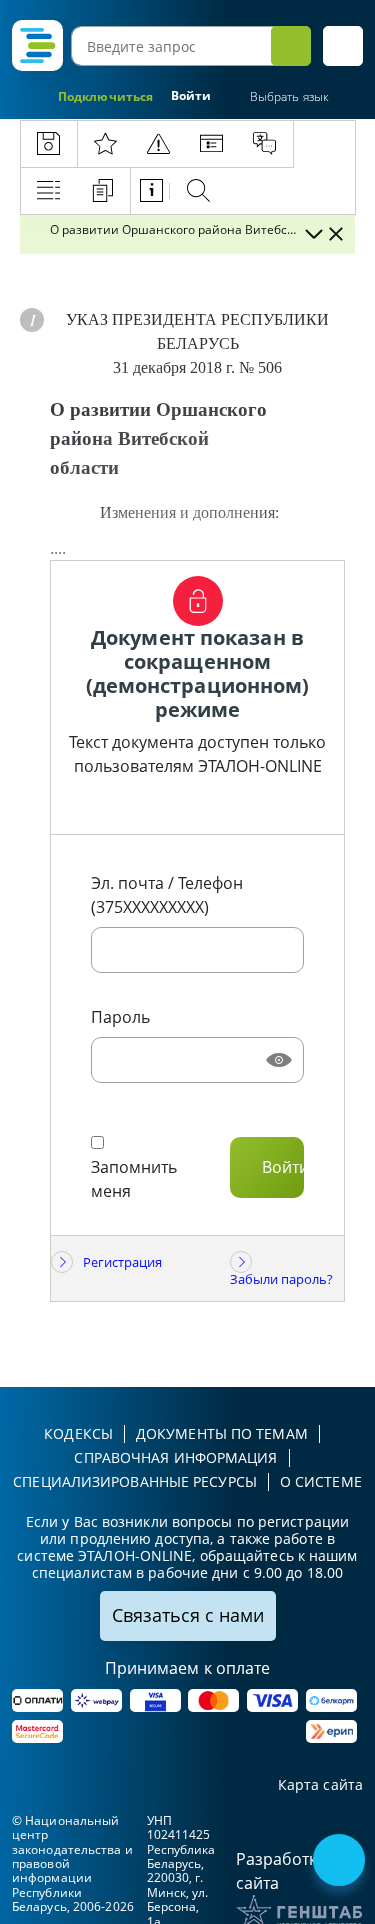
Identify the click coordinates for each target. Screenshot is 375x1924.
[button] (343, 46)
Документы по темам (222, 1433)
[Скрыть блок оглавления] (336, 234)
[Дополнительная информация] (32, 320)
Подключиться (105, 96)
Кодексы (78, 1433)
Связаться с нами (188, 1615)
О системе (321, 1481)
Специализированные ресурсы (135, 1481)
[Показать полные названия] (313, 234)
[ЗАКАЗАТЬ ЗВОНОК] (341, 1862)
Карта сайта (320, 1785)
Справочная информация (175, 1457)
